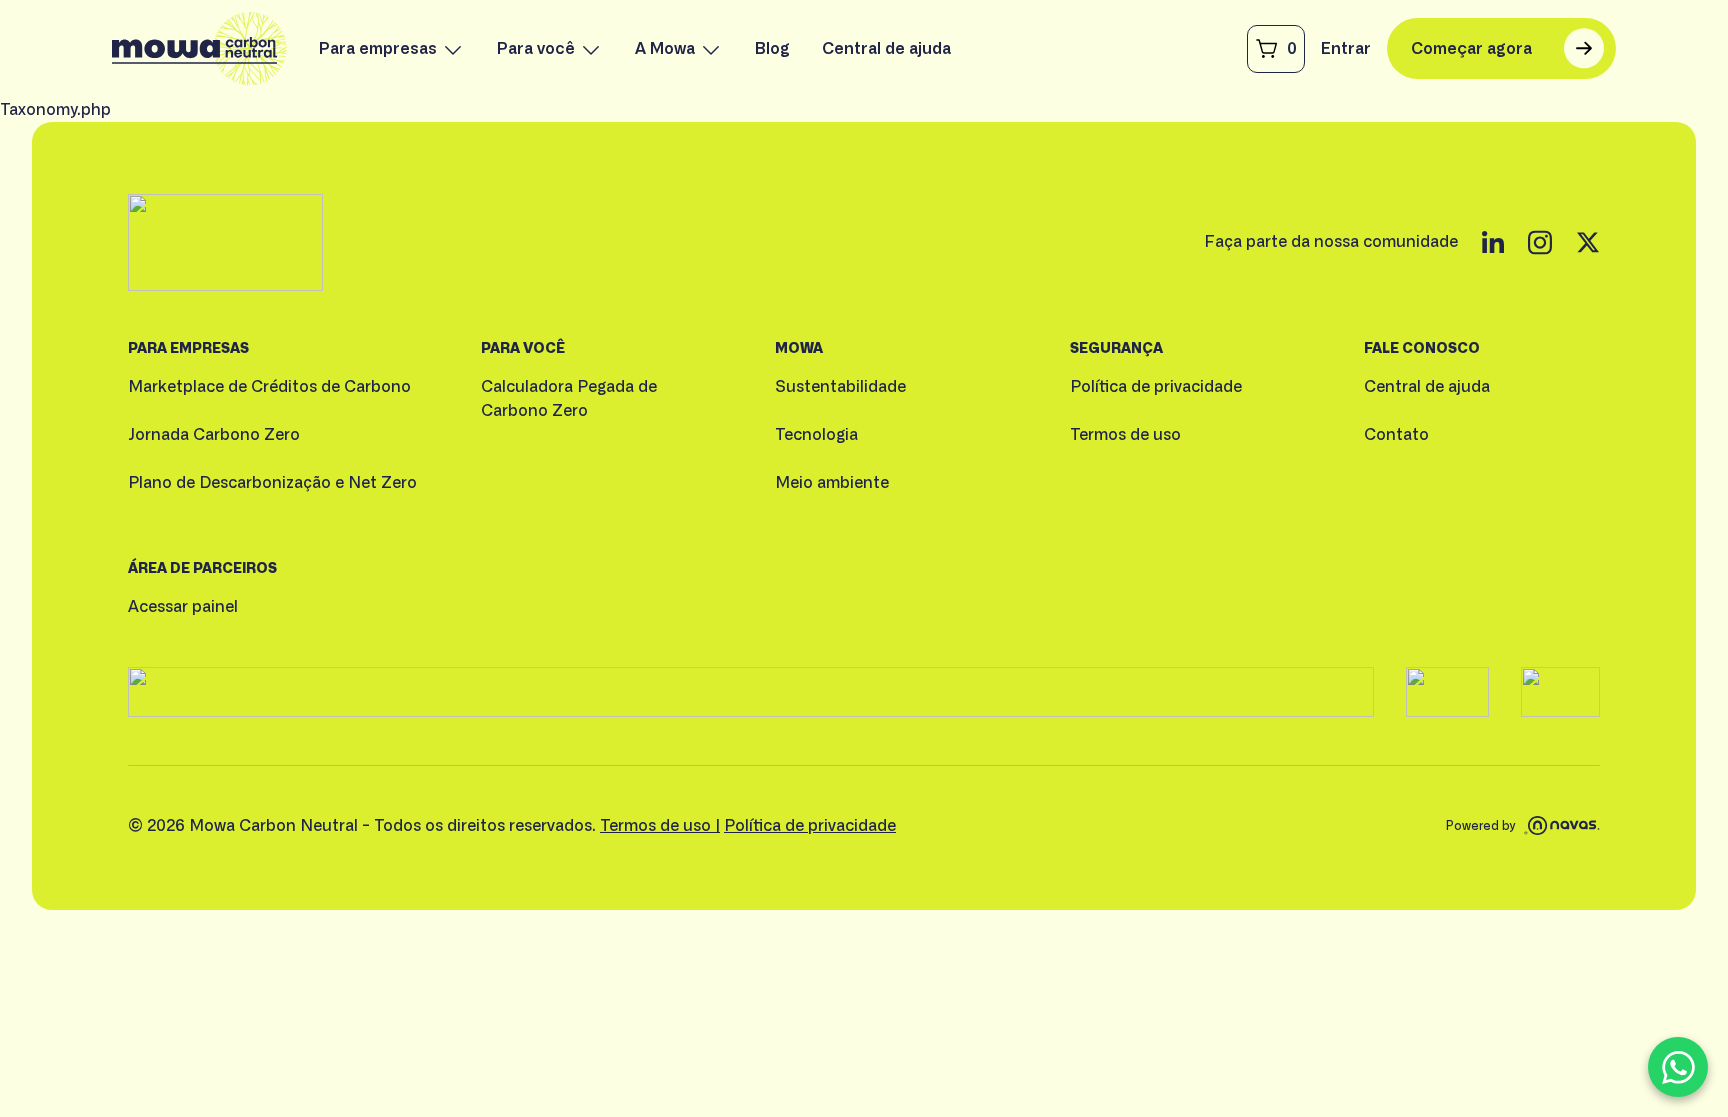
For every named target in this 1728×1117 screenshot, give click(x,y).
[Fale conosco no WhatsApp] (1678, 1067)
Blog (772, 49)
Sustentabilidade (840, 387)
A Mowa (665, 49)
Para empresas (378, 49)
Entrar (1346, 49)
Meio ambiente (832, 483)
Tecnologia (816, 435)
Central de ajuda (886, 49)
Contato (1396, 435)
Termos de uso (1125, 435)
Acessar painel (183, 607)
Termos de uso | (660, 826)
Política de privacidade (1156, 387)
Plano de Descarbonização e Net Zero (272, 483)
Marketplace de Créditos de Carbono (269, 387)
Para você (536, 49)
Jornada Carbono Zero (214, 435)
